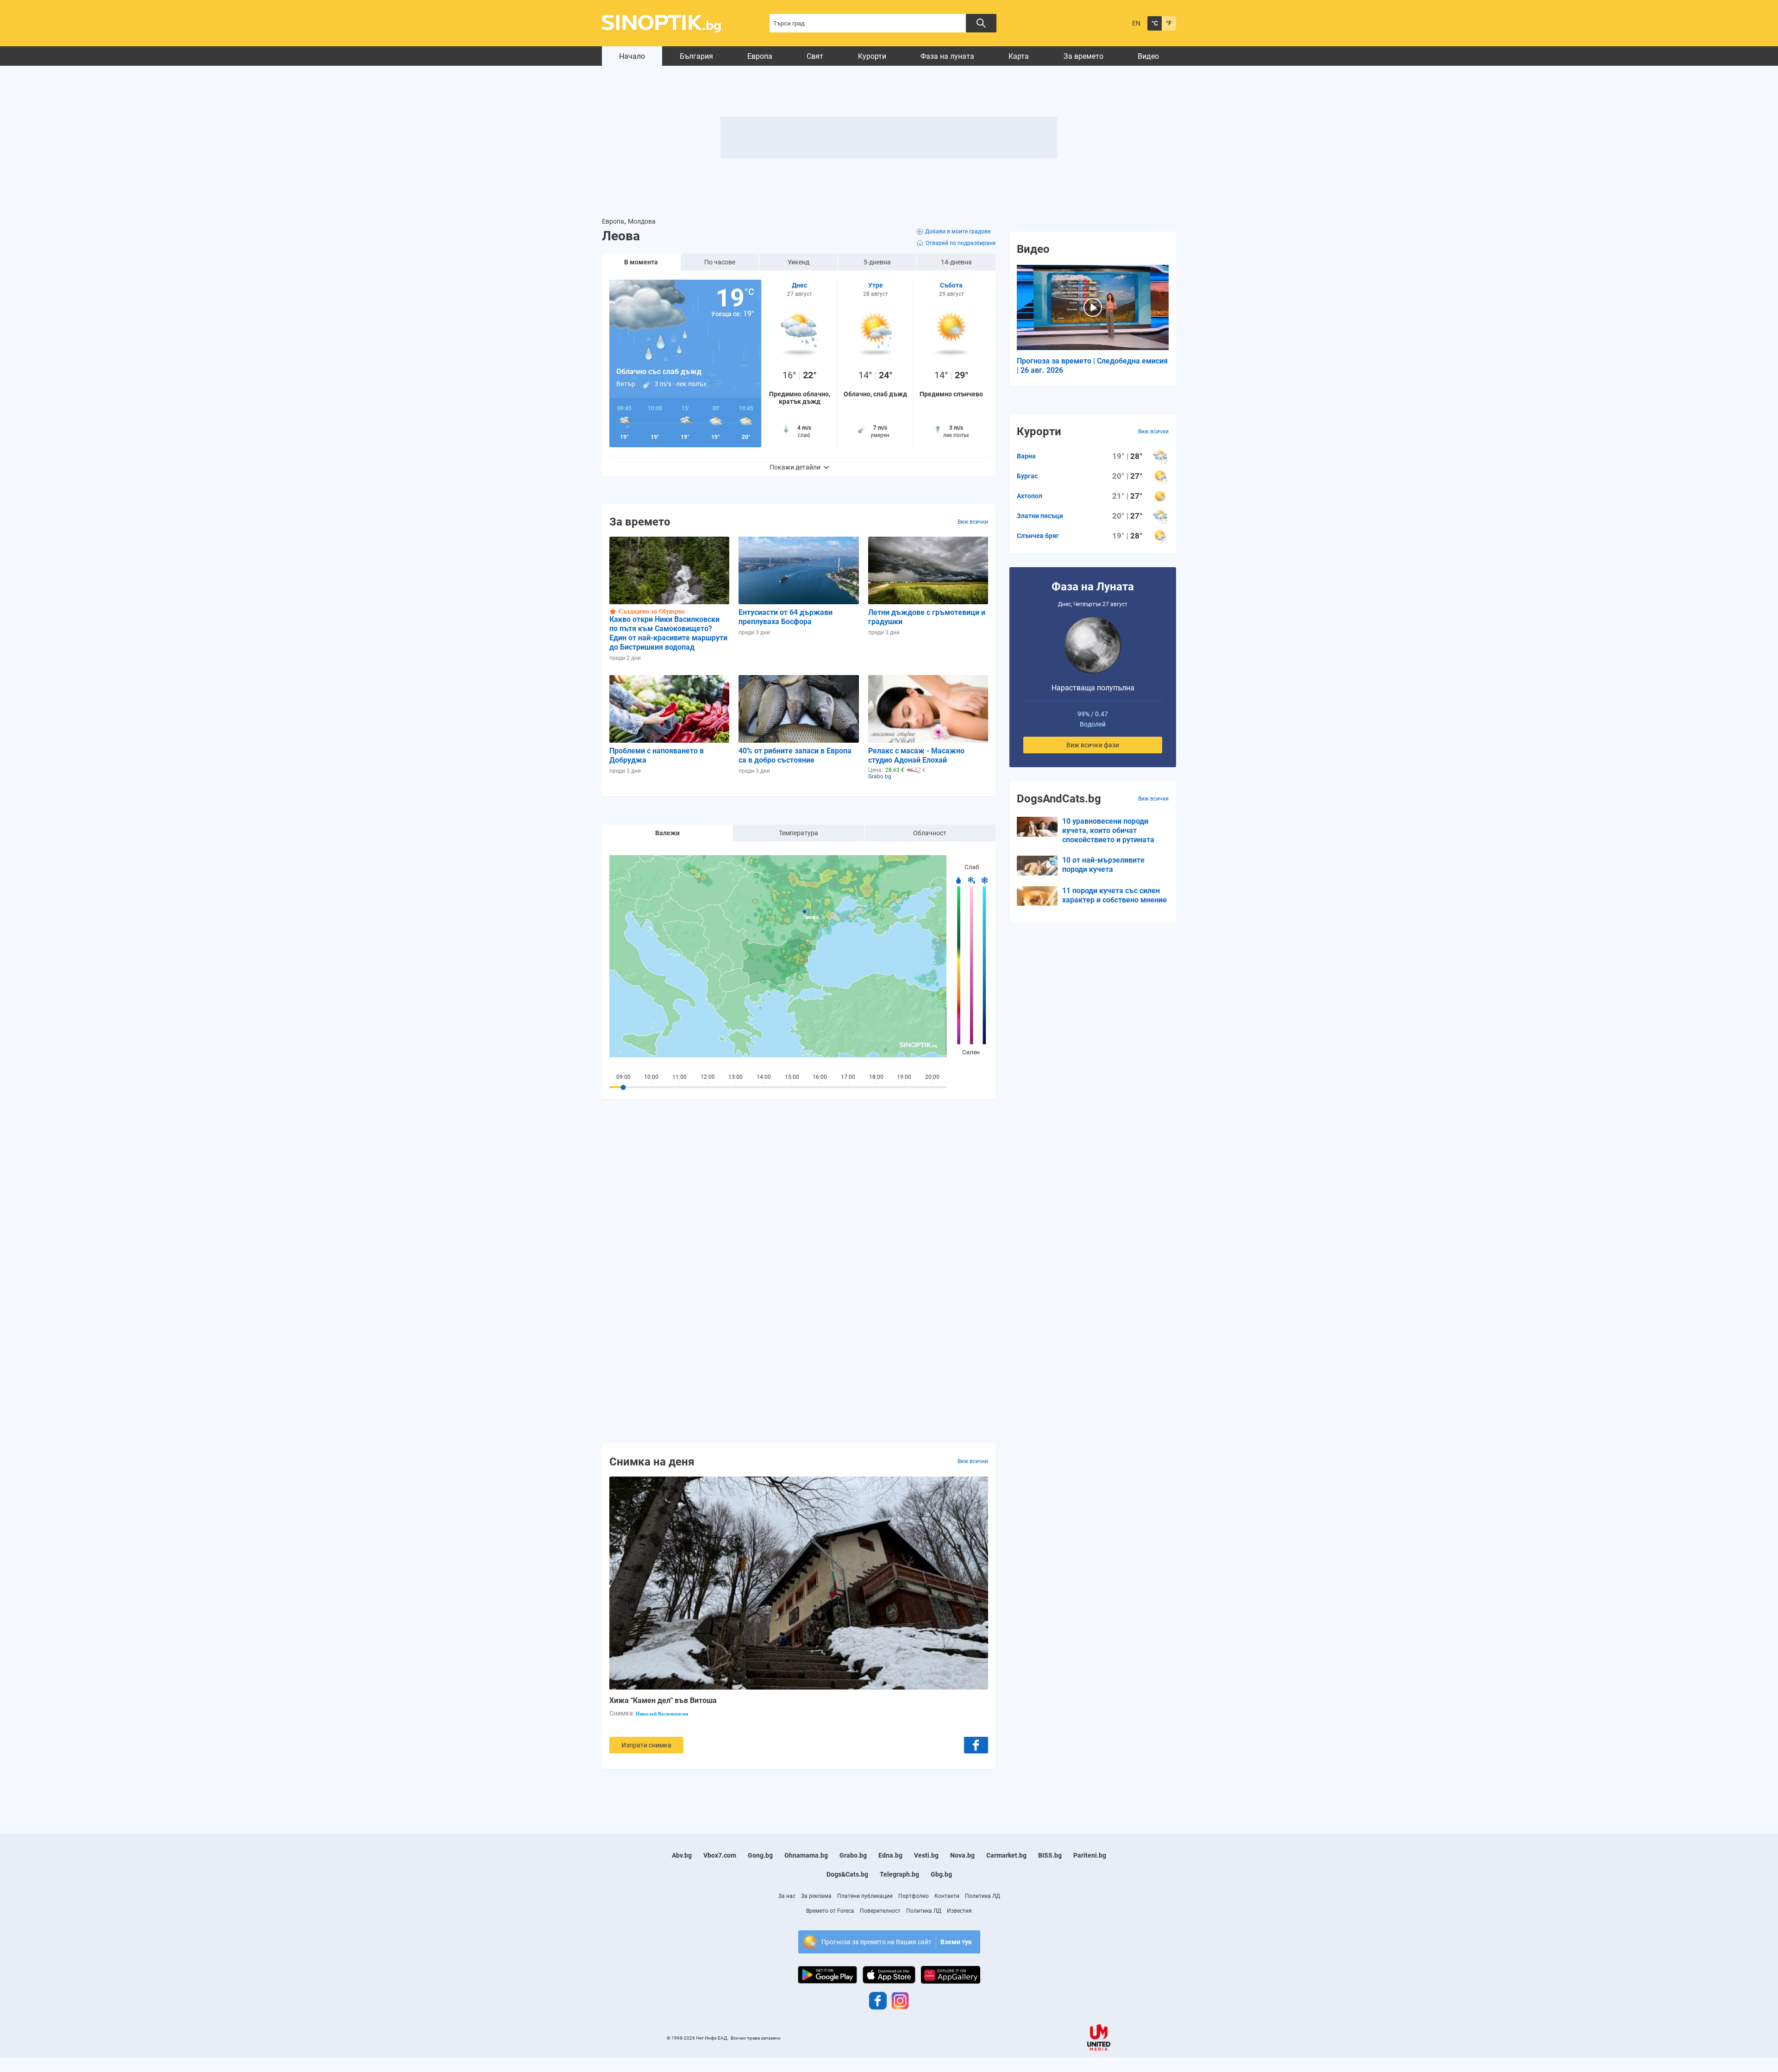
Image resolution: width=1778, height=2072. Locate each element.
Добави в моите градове (958, 232)
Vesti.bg (926, 1855)
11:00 (679, 1077)
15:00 (792, 1077)
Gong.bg (760, 1855)
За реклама (816, 1896)
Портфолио (914, 1896)
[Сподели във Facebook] (976, 1745)
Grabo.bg (853, 1855)
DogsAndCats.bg (1059, 799)
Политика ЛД (983, 1896)
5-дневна (877, 262)
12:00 (708, 1077)
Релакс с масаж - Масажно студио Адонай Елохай (916, 755)
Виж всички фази (1093, 745)
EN (1136, 23)
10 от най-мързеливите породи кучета (1103, 865)
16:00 (820, 1077)
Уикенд (798, 262)
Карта (1019, 56)
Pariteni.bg (1090, 1855)
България (696, 56)
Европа (760, 56)
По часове (720, 262)
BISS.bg (1050, 1855)
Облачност (930, 833)
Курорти (872, 56)
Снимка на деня (652, 1461)
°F (1169, 23)
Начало (632, 56)
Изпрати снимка (646, 1745)
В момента (641, 262)
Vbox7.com (720, 1855)
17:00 (848, 1077)
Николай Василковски (662, 1714)
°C (1155, 23)
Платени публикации (865, 1896)
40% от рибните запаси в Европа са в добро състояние (795, 755)
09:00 (623, 1077)
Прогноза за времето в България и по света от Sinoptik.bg (667, 23)
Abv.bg (682, 1855)
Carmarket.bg (1006, 1855)
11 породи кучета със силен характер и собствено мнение (1114, 895)
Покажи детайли (795, 467)
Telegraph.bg (899, 1874)
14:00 (764, 1077)
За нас (787, 1896)
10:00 (651, 1077)
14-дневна (956, 262)
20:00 (932, 1077)
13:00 (736, 1077)
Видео (1148, 56)
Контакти (947, 1896)
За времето (1083, 56)
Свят (815, 56)
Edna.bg (890, 1855)
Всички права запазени (756, 2038)
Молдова (642, 221)
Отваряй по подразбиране (961, 243)
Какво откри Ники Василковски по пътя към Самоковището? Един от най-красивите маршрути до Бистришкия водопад (668, 633)
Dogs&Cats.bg (847, 1874)
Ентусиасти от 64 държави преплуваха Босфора (786, 617)
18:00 (876, 1077)
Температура (798, 833)
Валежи (667, 833)
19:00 (904, 1077)
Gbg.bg (941, 1874)
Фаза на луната (947, 56)
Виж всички (973, 522)
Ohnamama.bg (806, 1855)
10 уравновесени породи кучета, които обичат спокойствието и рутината (1108, 830)
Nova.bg (962, 1855)
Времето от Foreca (830, 1911)
